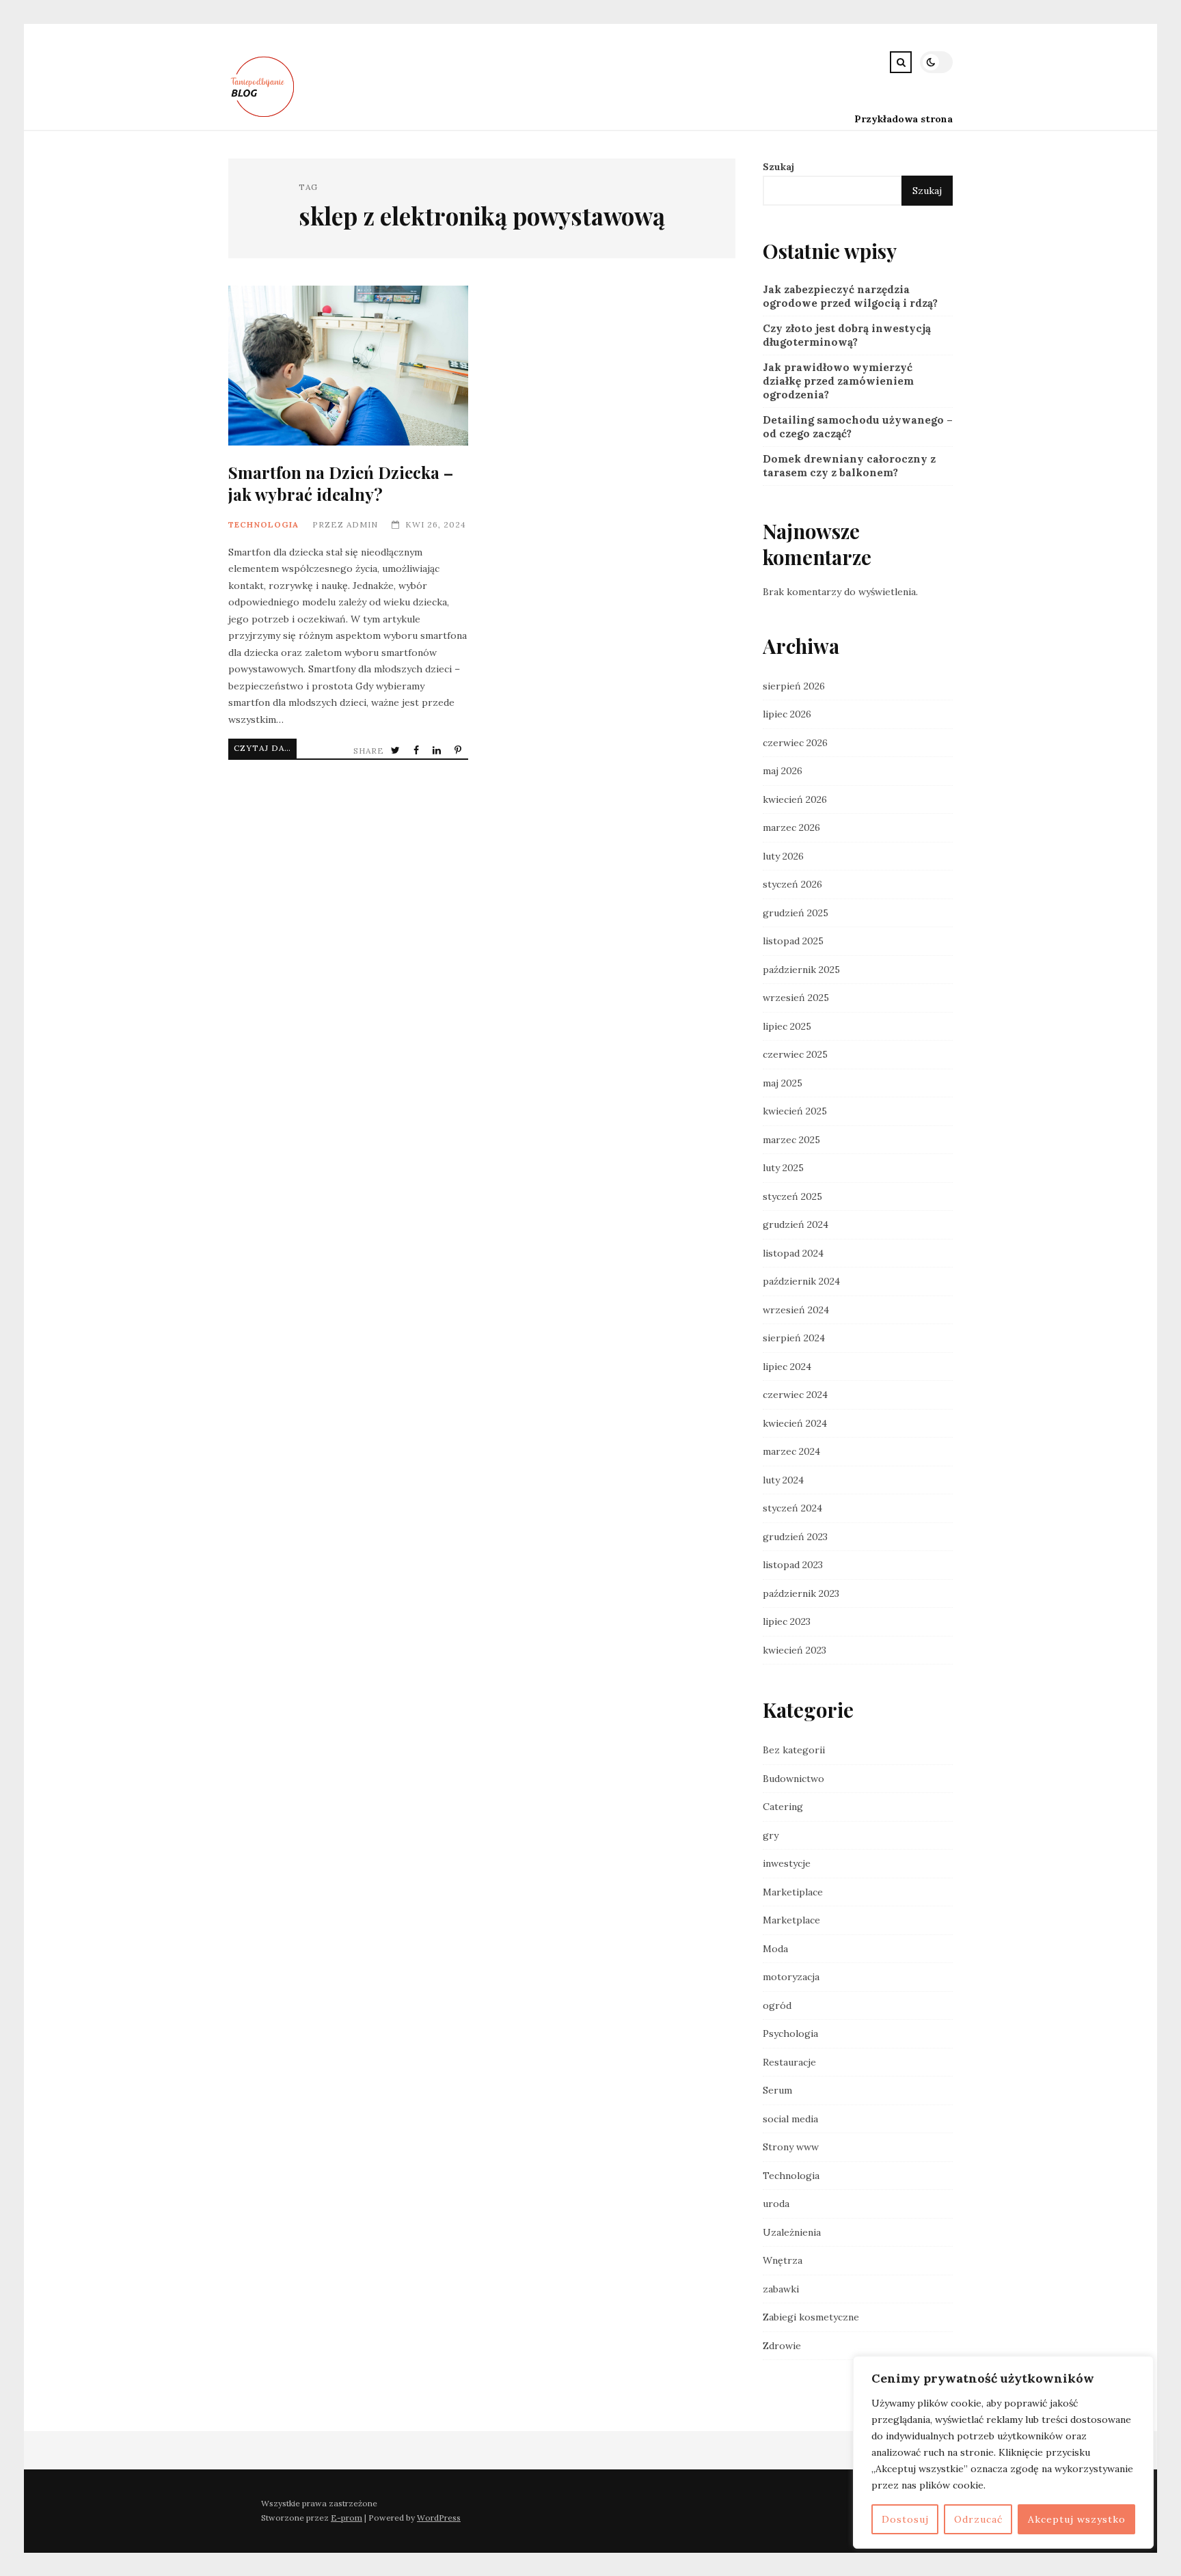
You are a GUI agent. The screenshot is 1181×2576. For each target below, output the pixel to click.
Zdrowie (782, 2346)
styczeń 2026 (792, 884)
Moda (775, 1949)
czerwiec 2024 (795, 1395)
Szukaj (778, 167)
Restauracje (789, 2062)
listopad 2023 (793, 1565)
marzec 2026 (791, 827)
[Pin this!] (459, 751)
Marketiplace (793, 1892)
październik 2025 (801, 970)
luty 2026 (783, 856)
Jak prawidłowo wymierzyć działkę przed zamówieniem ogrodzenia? (838, 381)
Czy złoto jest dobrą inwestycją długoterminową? (847, 335)
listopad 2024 (793, 1253)
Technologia (263, 524)
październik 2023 (801, 1593)
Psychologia (790, 2033)
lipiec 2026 (787, 714)
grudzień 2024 (796, 1224)
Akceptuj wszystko (1077, 2519)
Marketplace (791, 1920)
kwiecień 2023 (795, 1650)
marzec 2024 (791, 1451)
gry (771, 1835)
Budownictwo (793, 1779)
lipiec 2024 (787, 1367)
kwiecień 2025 (795, 1111)
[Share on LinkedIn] (438, 751)
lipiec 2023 (787, 1621)
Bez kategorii (794, 1750)
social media (790, 2119)
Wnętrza (783, 2260)
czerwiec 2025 (795, 1054)
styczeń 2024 (792, 1508)
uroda (776, 2204)
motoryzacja (791, 1977)
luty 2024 (783, 1480)
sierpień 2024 (794, 1338)
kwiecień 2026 (795, 799)
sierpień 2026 (794, 686)
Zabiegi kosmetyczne (811, 2317)
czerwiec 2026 (795, 743)
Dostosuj (905, 2519)
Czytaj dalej (265, 748)
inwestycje (787, 1863)
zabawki (781, 2289)
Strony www (791, 2147)
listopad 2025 (793, 941)
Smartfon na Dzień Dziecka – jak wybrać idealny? (348, 366)
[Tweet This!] (397, 751)
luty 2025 (783, 1168)
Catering (783, 1807)
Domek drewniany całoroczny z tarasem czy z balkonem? (849, 466)
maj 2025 (783, 1083)
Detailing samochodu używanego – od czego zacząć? (858, 427)
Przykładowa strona (904, 119)
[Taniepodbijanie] (264, 119)
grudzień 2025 (796, 913)
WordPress (439, 2518)
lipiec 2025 (787, 1026)
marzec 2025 (791, 1140)
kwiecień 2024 (795, 1423)
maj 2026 (783, 771)
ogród (777, 2005)
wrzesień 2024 (796, 1310)
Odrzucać (978, 2519)
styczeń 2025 (792, 1196)
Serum (777, 2090)
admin (362, 524)
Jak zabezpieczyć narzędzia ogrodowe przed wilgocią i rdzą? (850, 296)
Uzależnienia (792, 2232)
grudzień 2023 (795, 1537)
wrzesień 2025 (796, 998)
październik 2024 (801, 1281)
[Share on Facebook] (418, 751)
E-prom (347, 2518)
